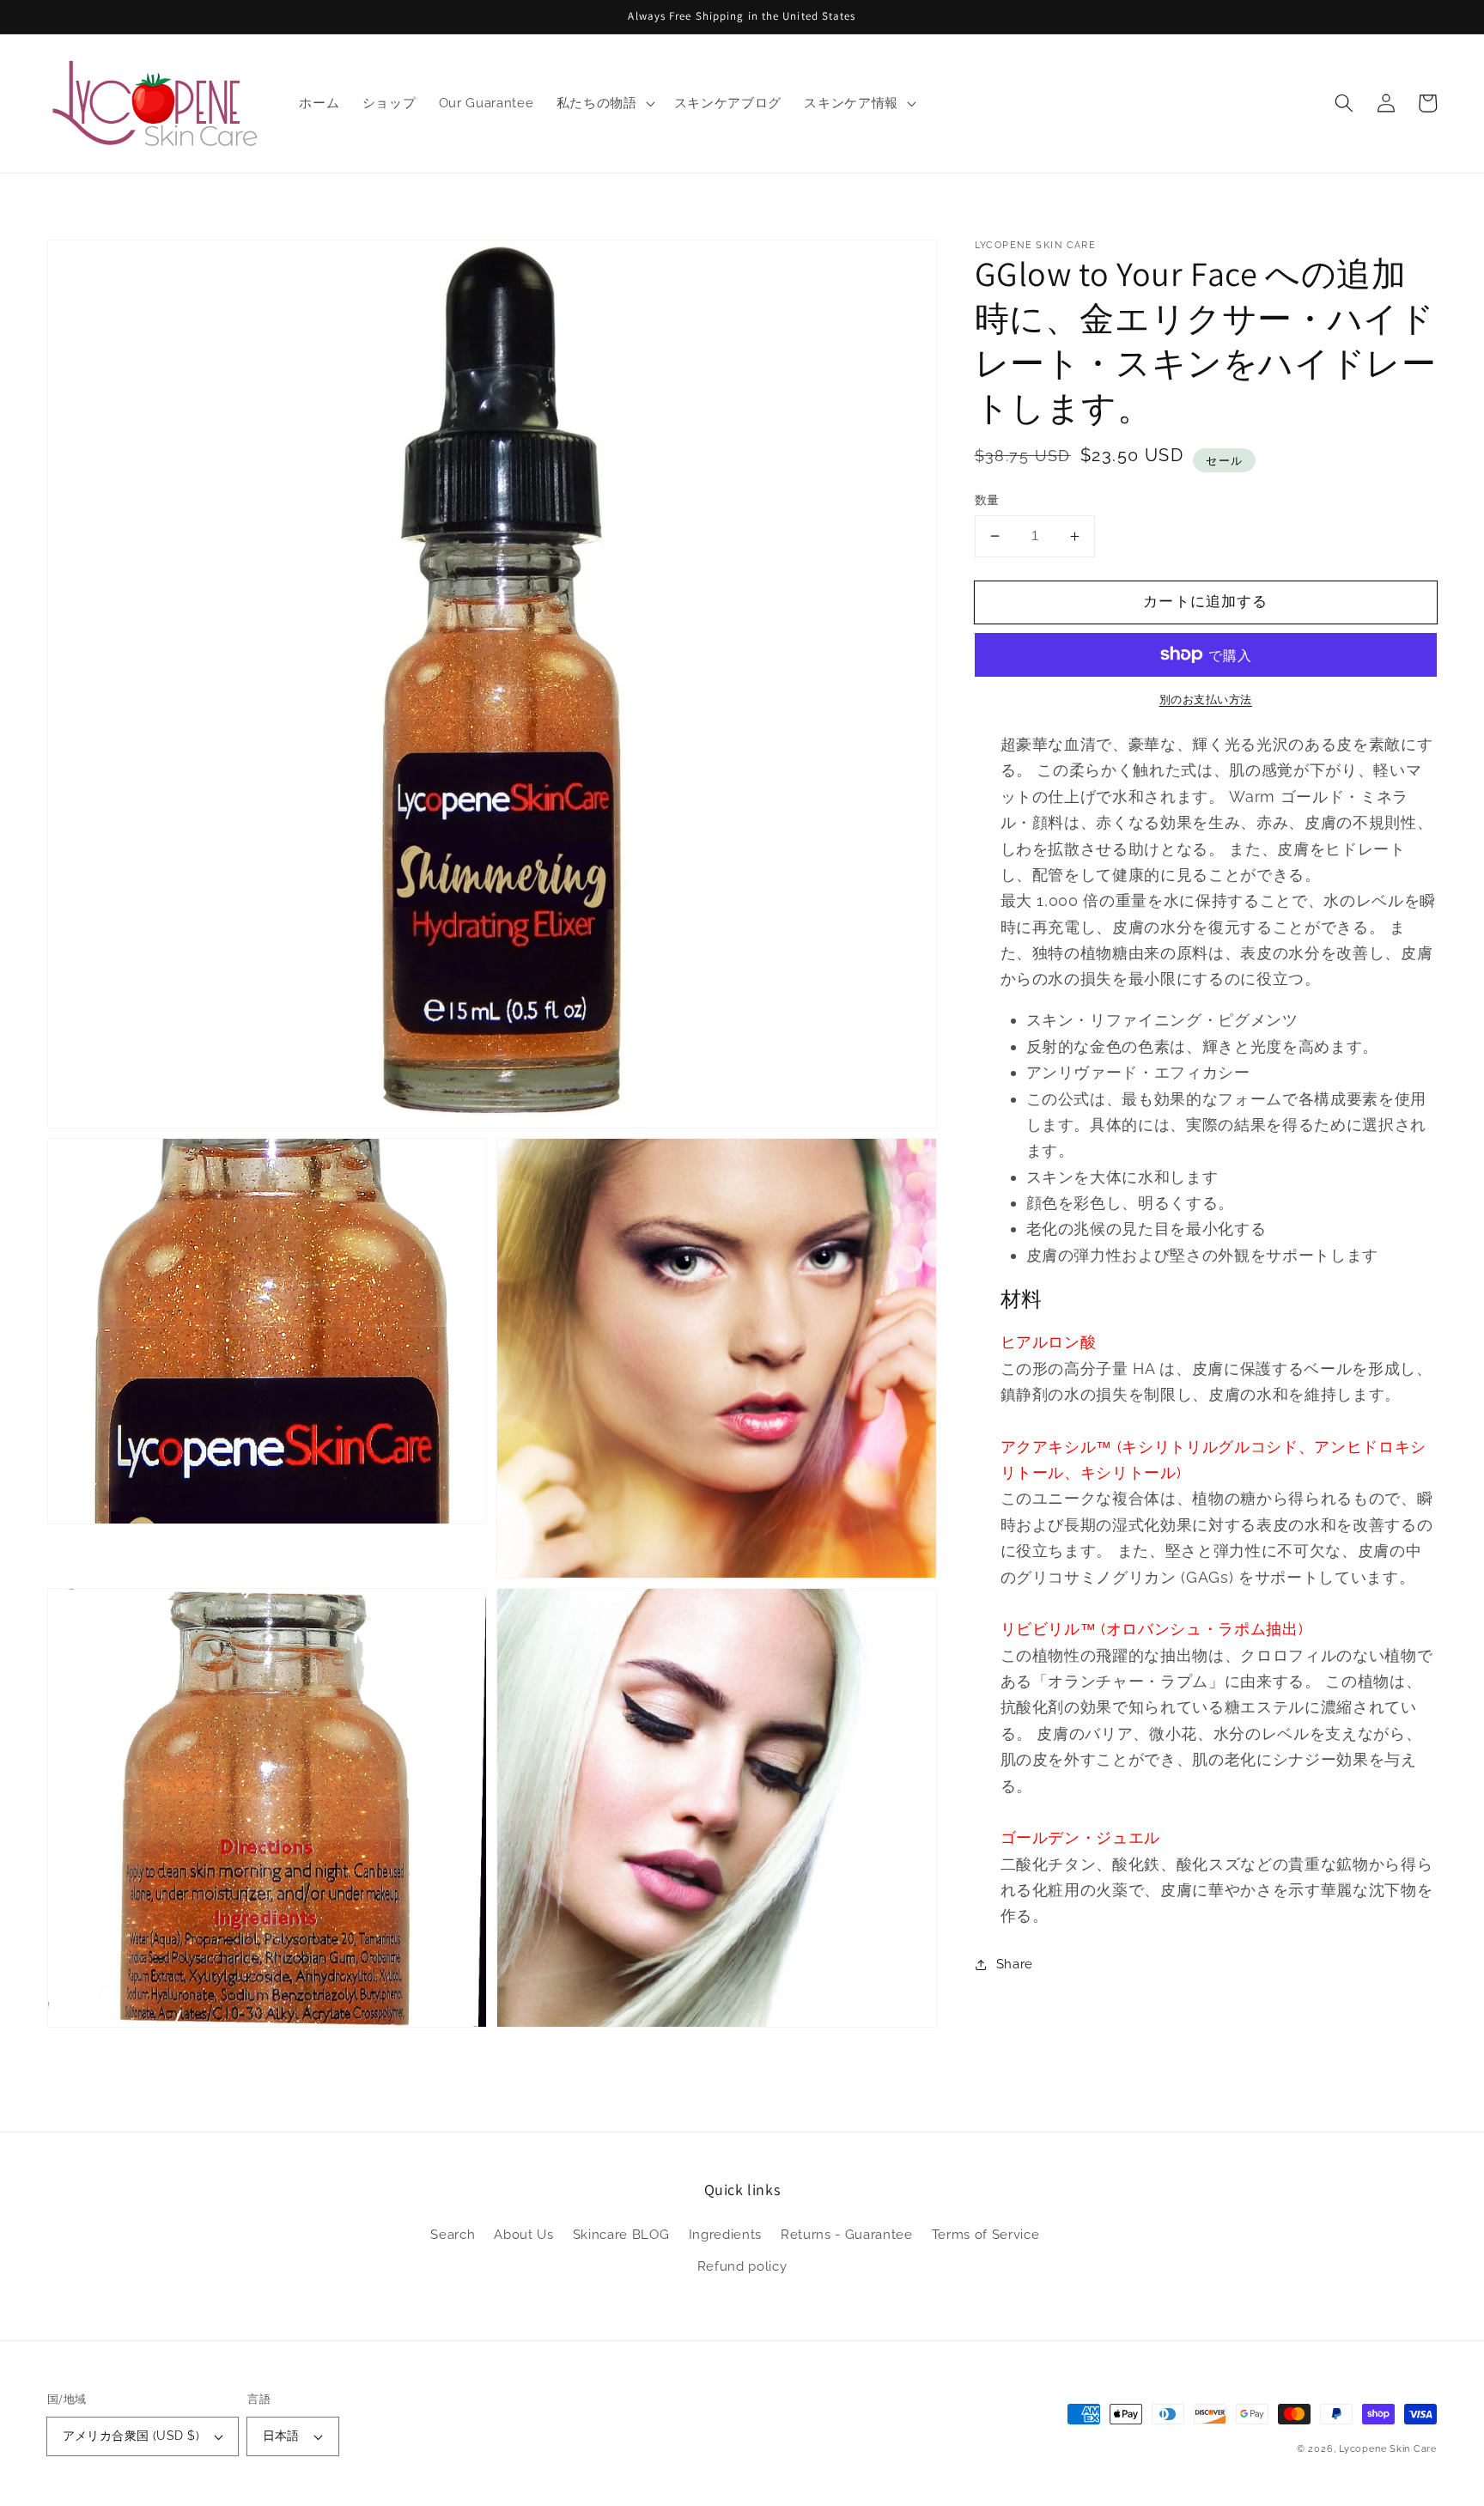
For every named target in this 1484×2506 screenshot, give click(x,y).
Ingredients (725, 2235)
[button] (1344, 103)
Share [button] (1015, 1964)
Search (453, 2235)
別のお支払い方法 (1206, 699)
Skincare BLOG (621, 2235)
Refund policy (742, 2266)
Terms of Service (986, 2235)
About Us (523, 2235)
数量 (987, 500)
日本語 (281, 2436)
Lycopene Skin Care (1388, 2449)
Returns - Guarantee (847, 2235)
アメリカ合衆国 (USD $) (131, 2436)
